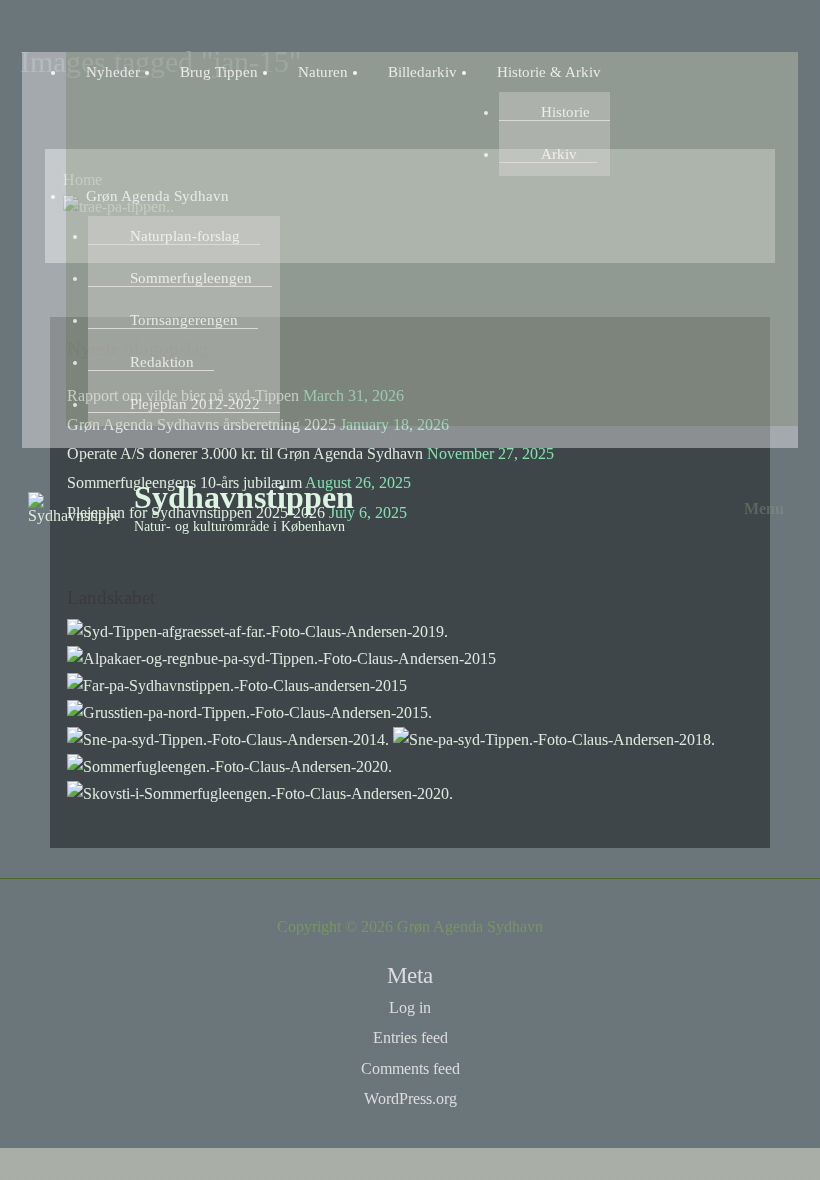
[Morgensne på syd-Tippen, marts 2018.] (554, 737)
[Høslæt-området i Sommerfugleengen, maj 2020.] (229, 764)
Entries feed (410, 1037)
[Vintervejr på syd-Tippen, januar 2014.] (228, 737)
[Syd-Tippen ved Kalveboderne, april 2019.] (257, 629)
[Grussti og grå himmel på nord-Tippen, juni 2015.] (249, 710)
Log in (410, 1007)
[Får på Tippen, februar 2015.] (237, 683)
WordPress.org (410, 1098)
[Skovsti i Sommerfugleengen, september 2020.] (260, 791)
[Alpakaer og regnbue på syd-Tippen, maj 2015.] (281, 656)
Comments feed (410, 1068)
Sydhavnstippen (244, 497)
